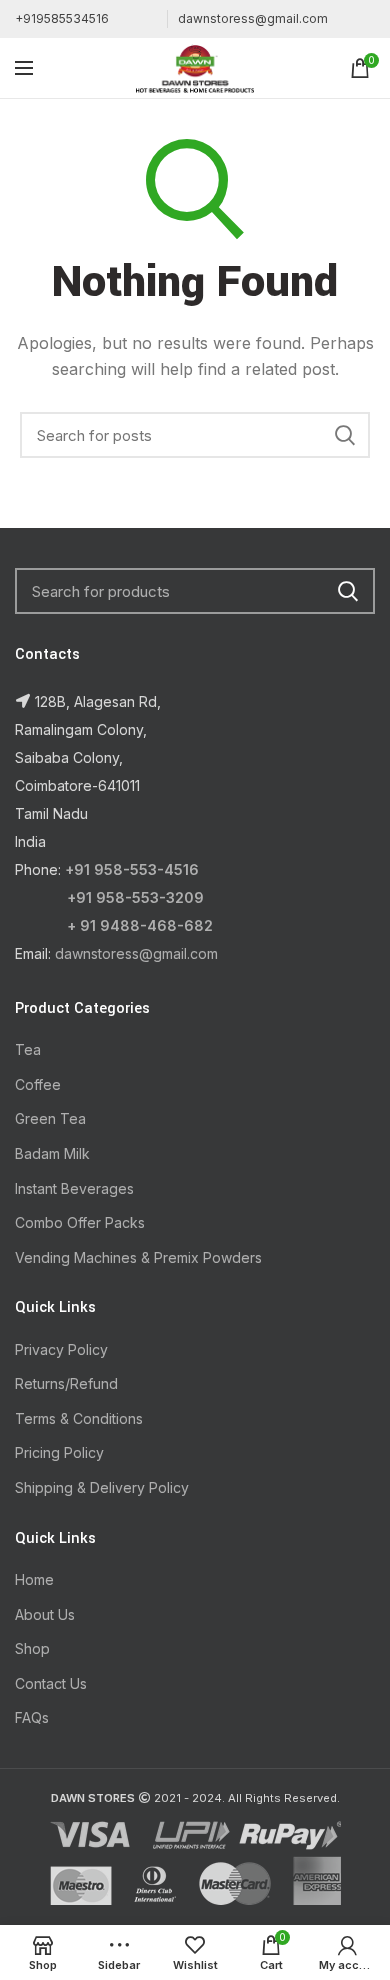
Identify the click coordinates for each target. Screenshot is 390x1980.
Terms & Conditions (79, 1418)
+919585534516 (62, 18)
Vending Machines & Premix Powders (138, 1257)
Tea (28, 1049)
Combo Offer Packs (80, 1222)
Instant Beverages (74, 1188)
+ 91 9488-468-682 (140, 925)
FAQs (32, 1717)
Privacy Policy (61, 1349)
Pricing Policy (59, 1452)
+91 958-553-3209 (135, 897)
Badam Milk (52, 1153)
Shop (32, 1648)
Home (34, 1579)
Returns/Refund (66, 1383)
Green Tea (50, 1118)
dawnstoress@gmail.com (253, 18)
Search (345, 435)
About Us (45, 1614)
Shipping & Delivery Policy (102, 1487)
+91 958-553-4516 (132, 869)
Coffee (38, 1084)
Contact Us (51, 1683)
